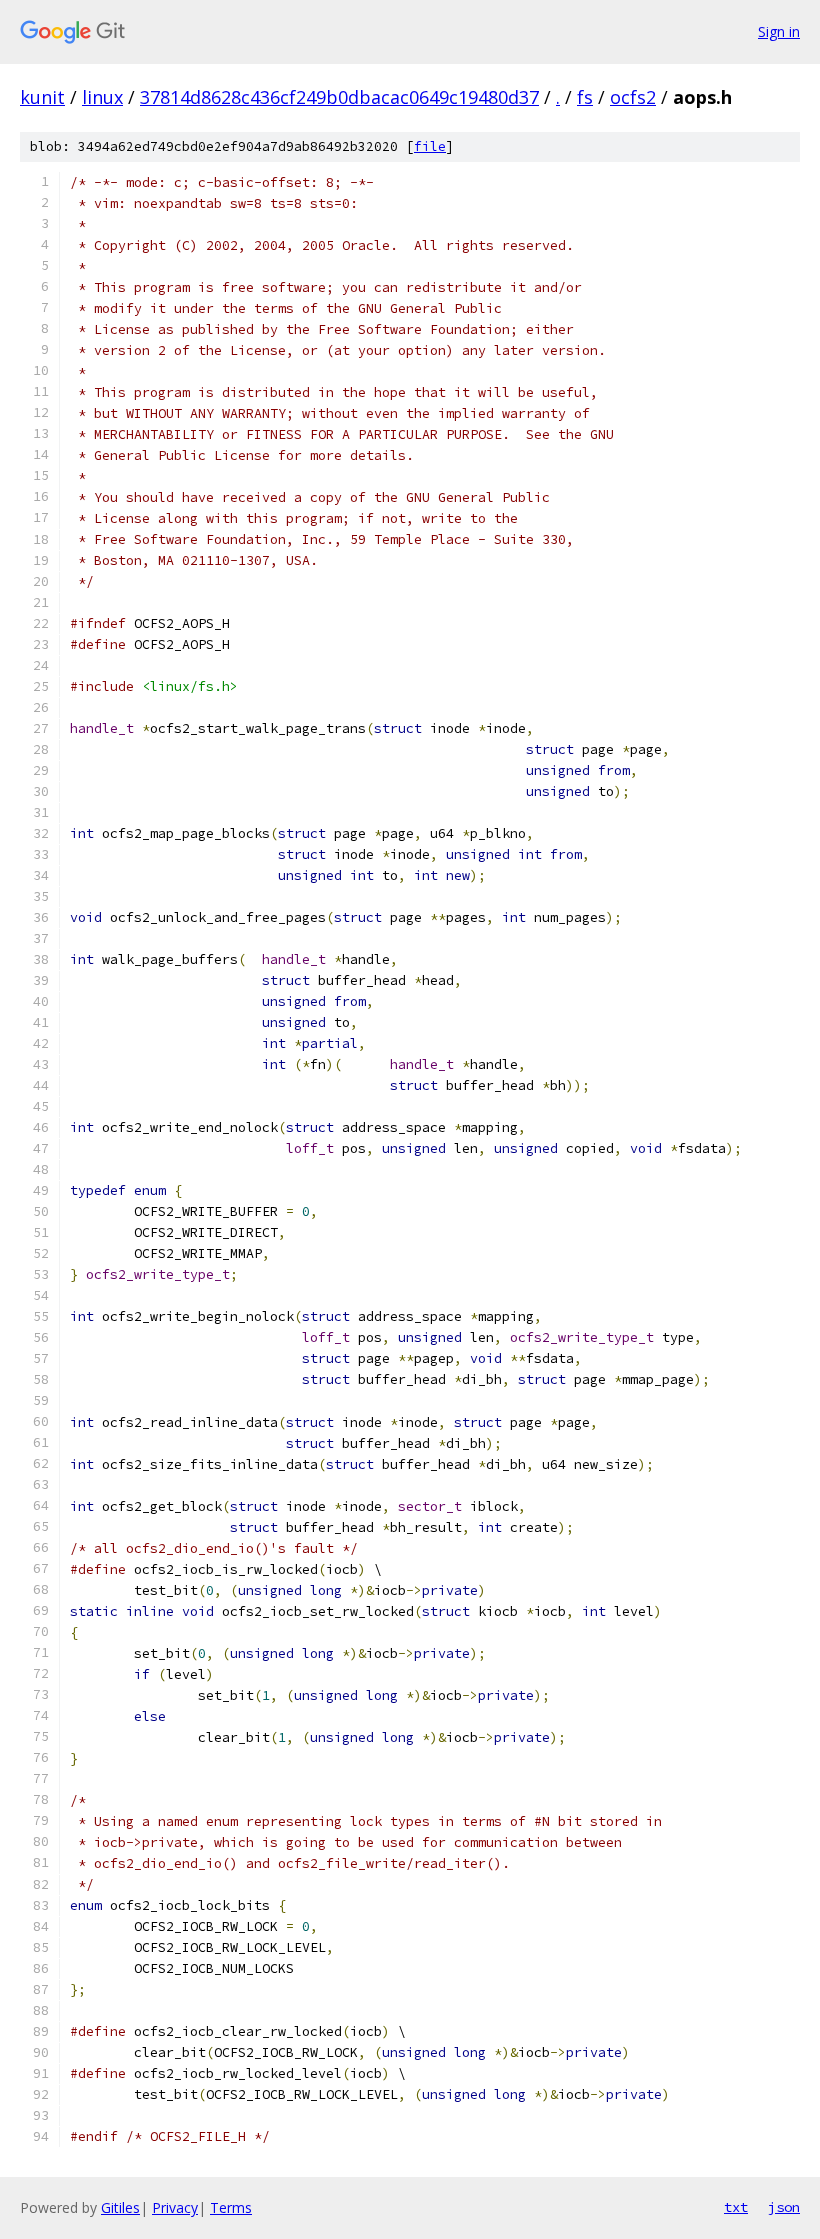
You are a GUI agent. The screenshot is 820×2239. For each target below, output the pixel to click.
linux (102, 97)
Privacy (175, 2207)
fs (585, 97)
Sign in (779, 31)
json (784, 2207)
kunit (42, 97)
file (430, 146)
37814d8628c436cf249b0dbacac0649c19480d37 (339, 97)
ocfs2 (633, 97)
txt (736, 2207)
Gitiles (120, 2207)
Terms (231, 2207)
